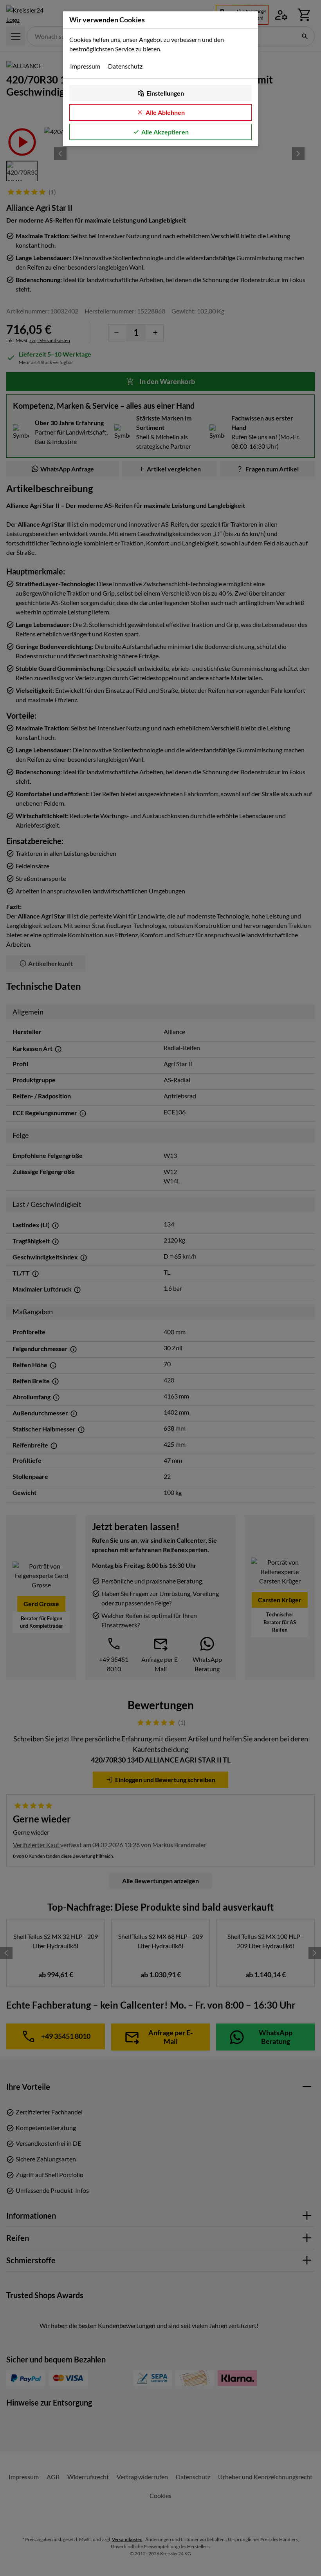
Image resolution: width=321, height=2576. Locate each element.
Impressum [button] (85, 66)
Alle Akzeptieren (165, 132)
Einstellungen (165, 93)
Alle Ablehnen (165, 112)
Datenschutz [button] (125, 66)
